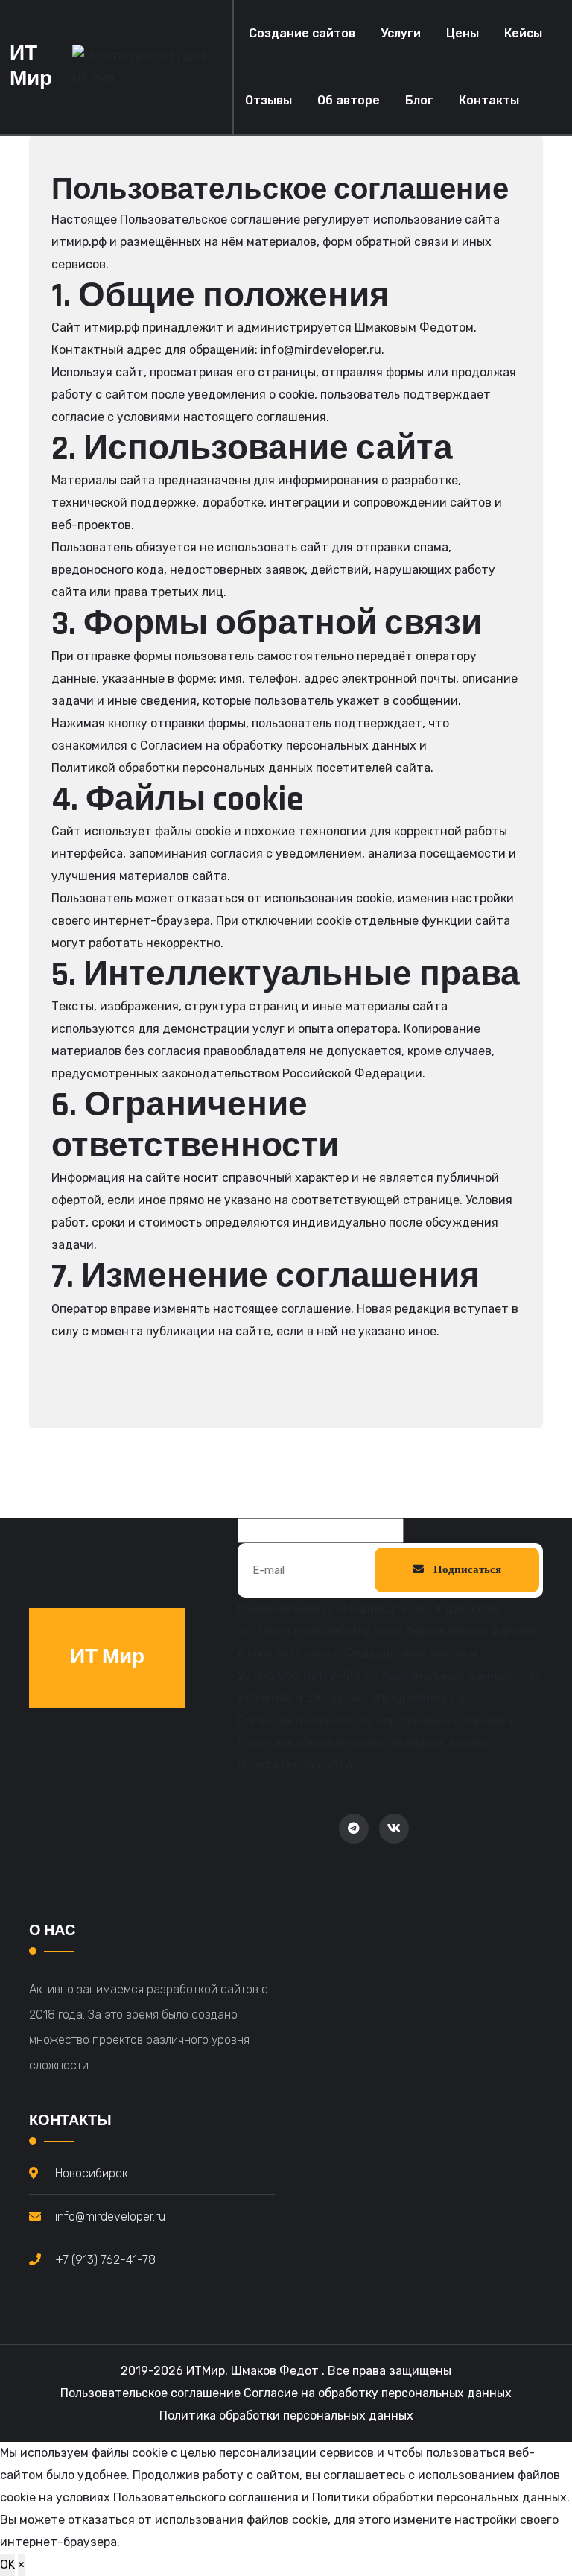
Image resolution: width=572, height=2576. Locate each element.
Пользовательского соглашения (206, 2497)
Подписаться (466, 1570)
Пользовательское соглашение (150, 2393)
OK (7, 2564)
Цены (463, 33)
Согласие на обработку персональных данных (378, 2393)
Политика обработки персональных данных (286, 2415)
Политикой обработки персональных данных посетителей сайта (241, 768)
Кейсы (523, 33)
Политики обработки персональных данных (439, 2497)
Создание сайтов (302, 33)
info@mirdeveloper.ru (321, 350)
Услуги (401, 33)
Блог (419, 100)
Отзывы (268, 100)
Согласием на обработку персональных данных (278, 746)
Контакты (489, 100)
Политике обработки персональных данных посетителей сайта (365, 1754)
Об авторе (349, 100)
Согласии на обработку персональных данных (372, 1720)
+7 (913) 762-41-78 (105, 2260)
